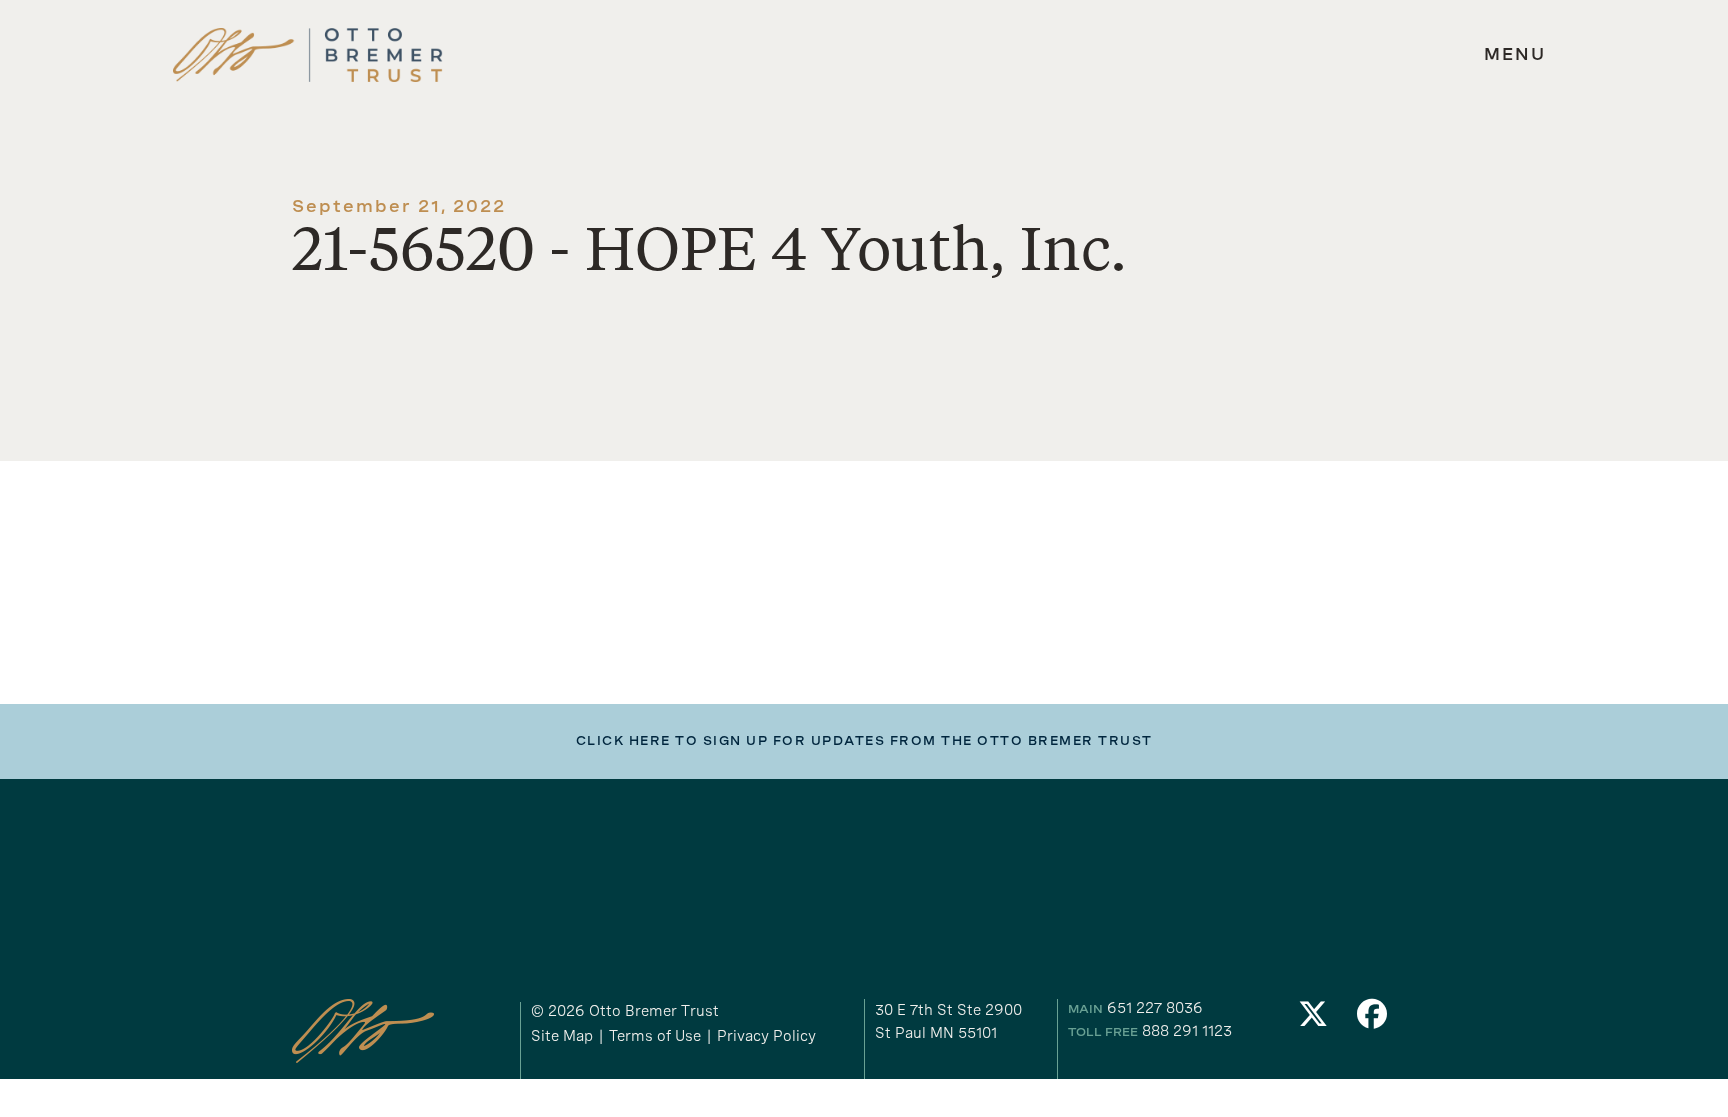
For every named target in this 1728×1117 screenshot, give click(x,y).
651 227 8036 (1155, 1008)
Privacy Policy (766, 1036)
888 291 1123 (1187, 1031)
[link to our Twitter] (1313, 1019)
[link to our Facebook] (1373, 1019)
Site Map (562, 1036)
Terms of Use (655, 1036)
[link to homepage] (308, 55)
